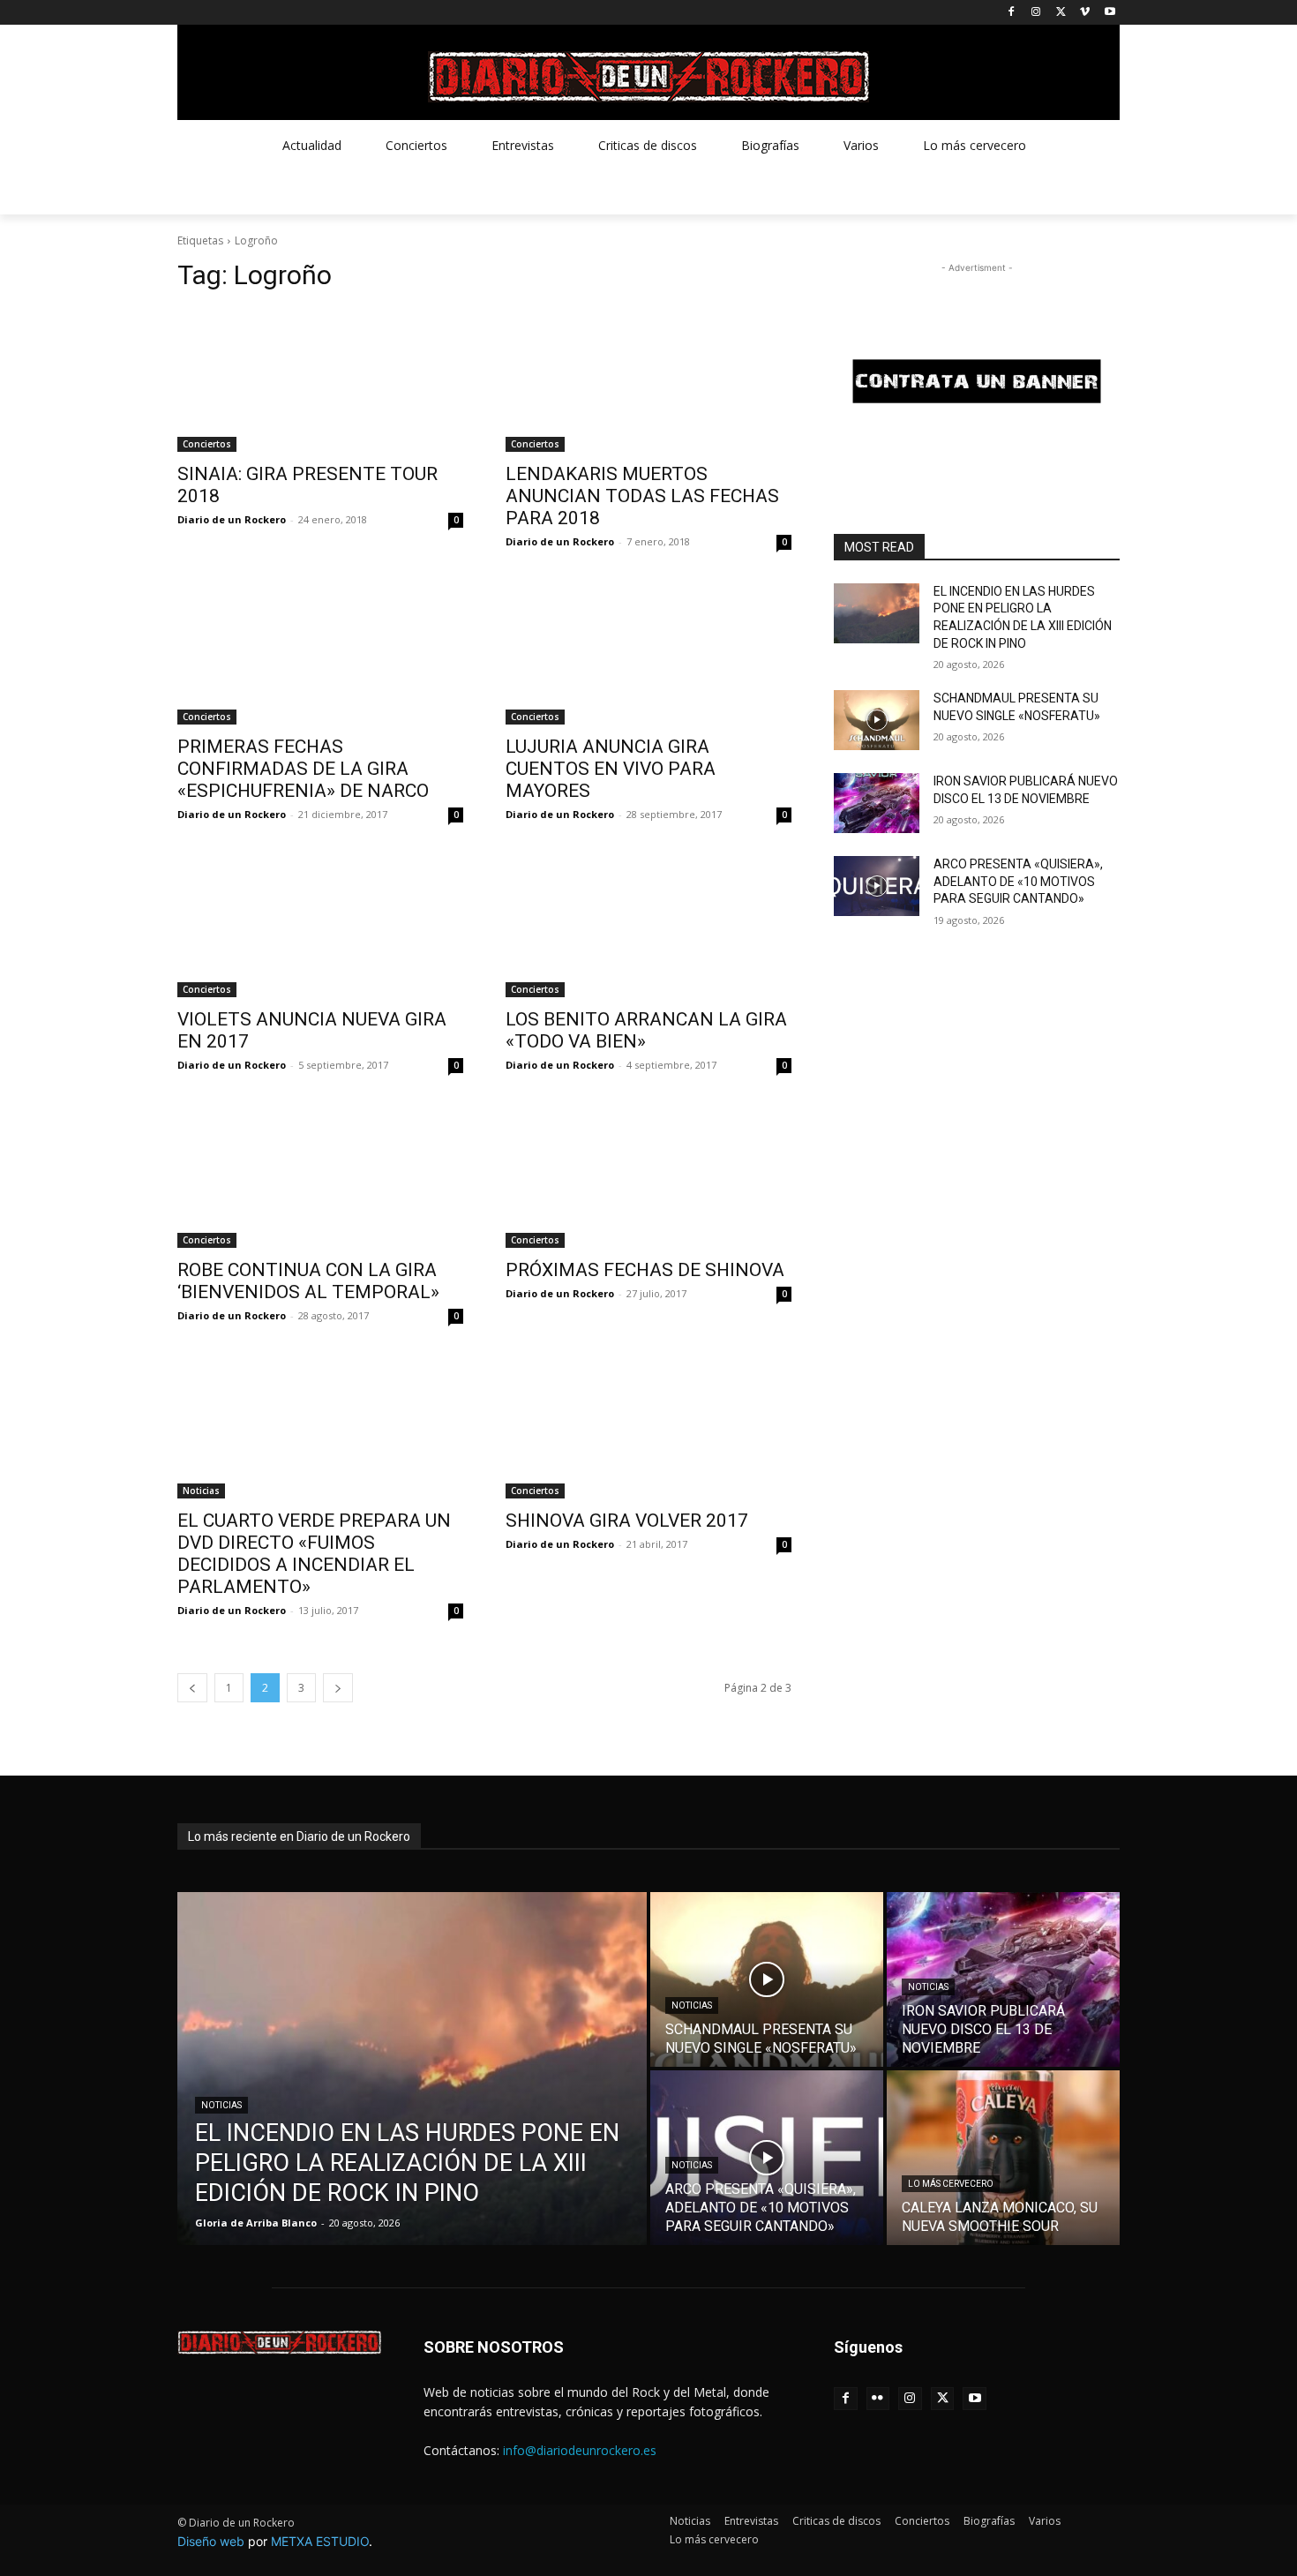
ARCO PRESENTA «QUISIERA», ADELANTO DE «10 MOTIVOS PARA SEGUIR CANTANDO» (1018, 881)
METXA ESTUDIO (320, 2541)
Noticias (201, 1491)
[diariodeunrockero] (648, 77)
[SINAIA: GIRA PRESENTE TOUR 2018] (320, 380)
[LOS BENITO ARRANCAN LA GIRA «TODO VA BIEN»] (648, 926)
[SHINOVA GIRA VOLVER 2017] (648, 1427)
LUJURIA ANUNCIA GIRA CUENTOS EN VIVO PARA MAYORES (611, 769)
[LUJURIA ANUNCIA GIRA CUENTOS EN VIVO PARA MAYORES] (648, 653)
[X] (1061, 13)
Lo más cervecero (951, 2184)
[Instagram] (1036, 13)
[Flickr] (878, 2399)
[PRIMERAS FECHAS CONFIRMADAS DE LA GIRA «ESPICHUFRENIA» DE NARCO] (320, 653)
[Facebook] (1012, 13)
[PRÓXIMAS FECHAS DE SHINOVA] (648, 1176)
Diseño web (211, 2541)
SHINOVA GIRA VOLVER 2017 (627, 1521)
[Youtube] (1110, 13)
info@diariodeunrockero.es (580, 2450)
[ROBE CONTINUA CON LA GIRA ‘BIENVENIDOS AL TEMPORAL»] (320, 1176)
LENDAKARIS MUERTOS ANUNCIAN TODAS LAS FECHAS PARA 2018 (642, 496)
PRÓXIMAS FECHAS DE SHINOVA (645, 1270)
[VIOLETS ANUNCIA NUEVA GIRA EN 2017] (320, 926)
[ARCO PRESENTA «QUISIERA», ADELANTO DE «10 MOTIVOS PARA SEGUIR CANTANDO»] (877, 886)
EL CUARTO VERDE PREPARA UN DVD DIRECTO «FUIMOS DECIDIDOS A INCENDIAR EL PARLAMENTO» (314, 1554)
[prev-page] (192, 1688)
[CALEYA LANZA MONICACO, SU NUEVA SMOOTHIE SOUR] (1003, 2158)
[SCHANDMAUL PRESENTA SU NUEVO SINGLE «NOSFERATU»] (877, 720)
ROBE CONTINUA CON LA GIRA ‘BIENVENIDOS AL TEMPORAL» (308, 1281)
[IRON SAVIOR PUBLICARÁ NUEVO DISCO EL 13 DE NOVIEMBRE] (877, 803)
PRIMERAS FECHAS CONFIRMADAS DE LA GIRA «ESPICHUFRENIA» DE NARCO (303, 769)
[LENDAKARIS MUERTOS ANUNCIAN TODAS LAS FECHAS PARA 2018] (648, 380)
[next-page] (338, 1688)
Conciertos (207, 444)
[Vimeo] (1085, 13)
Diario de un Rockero (232, 519)
